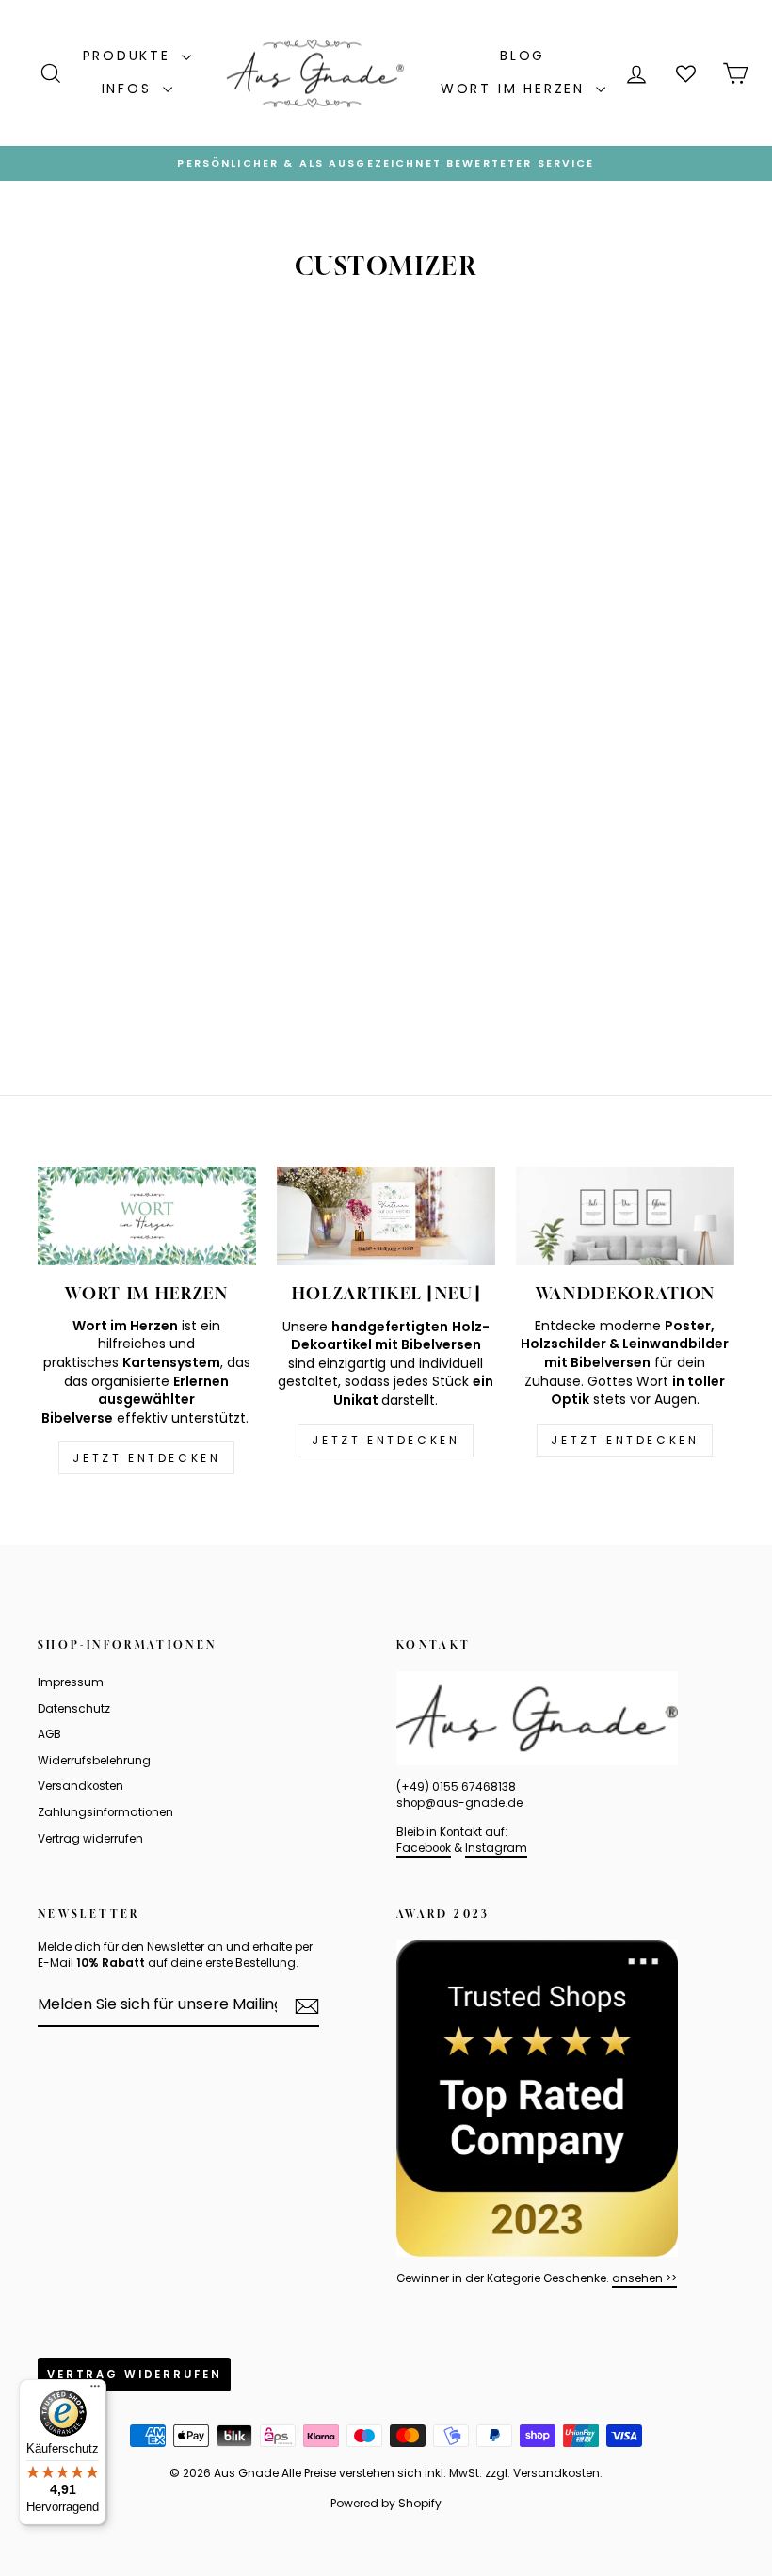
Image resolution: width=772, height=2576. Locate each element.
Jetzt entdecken (146, 1458)
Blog (523, 56)
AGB (49, 1734)
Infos (130, 89)
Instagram (496, 1848)
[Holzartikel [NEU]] (386, 1216)
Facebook (424, 1848)
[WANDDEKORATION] (625, 1216)
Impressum (71, 1682)
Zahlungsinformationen (105, 1812)
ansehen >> (644, 2278)
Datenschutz (74, 1709)
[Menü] (95, 2391)
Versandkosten (80, 1786)
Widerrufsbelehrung (94, 1761)
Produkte (130, 56)
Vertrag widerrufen (90, 1839)
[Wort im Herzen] (147, 1216)
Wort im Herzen (516, 89)
